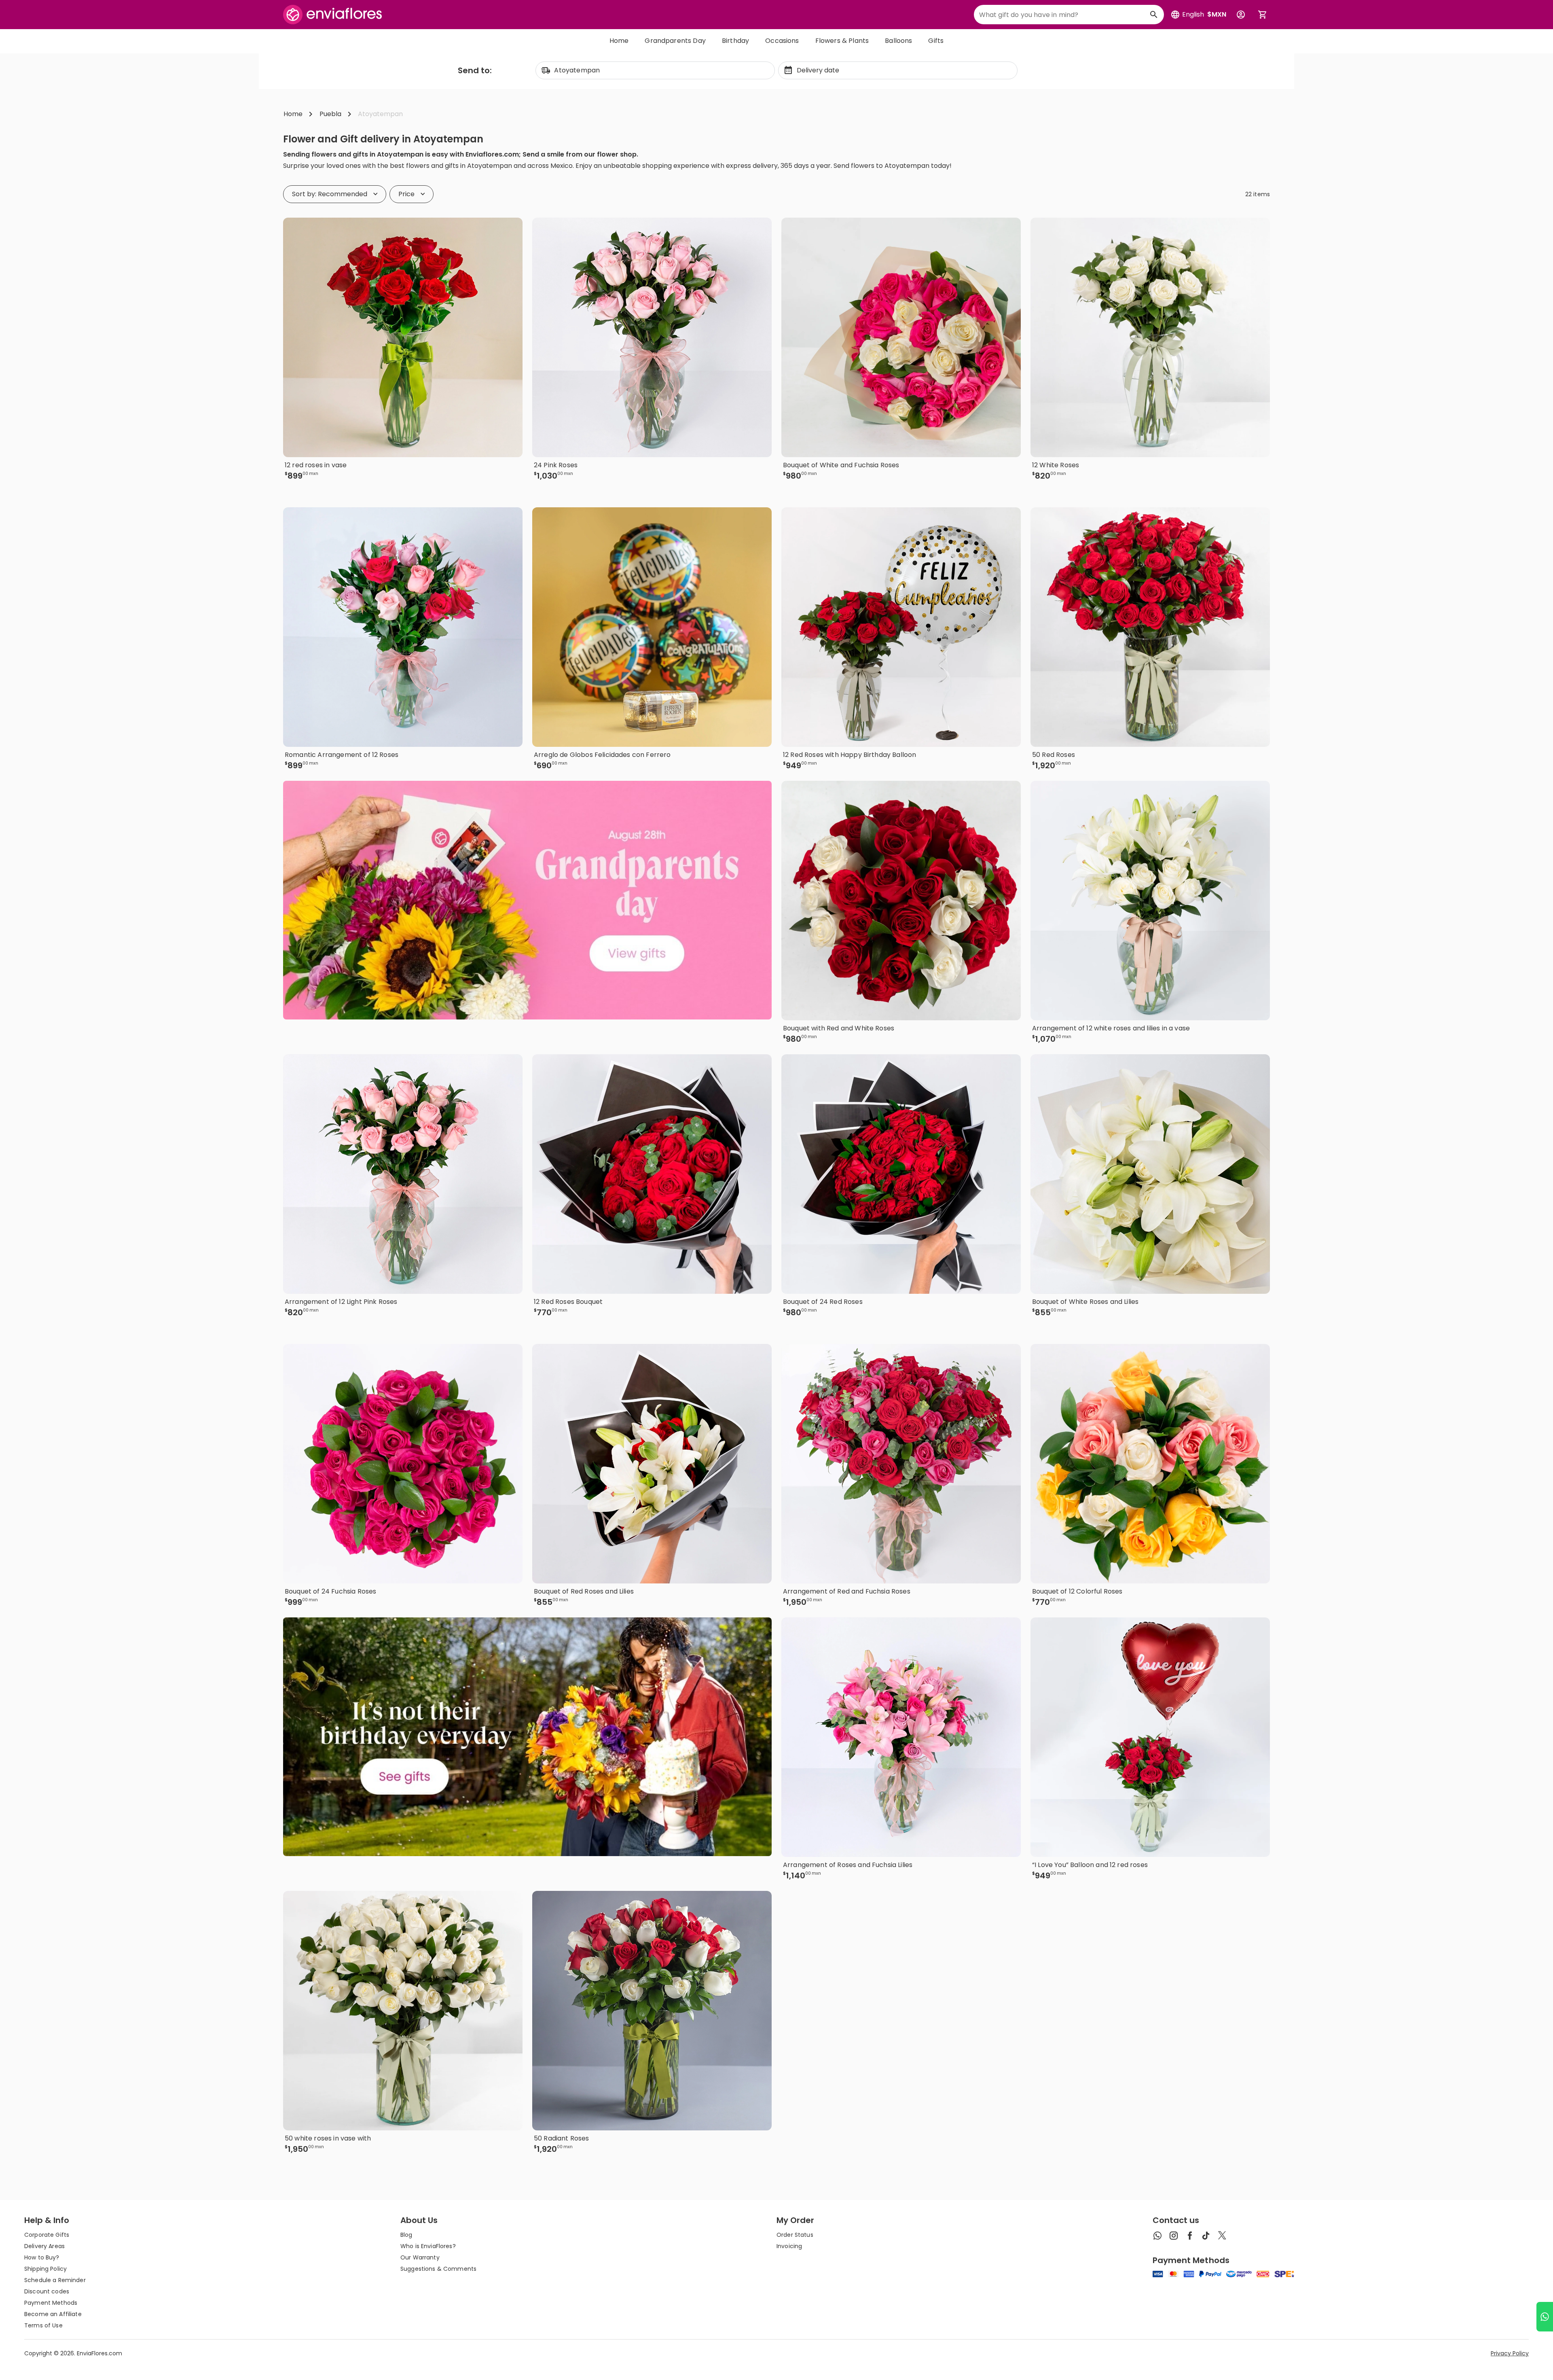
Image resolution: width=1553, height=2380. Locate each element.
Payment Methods (51, 2303)
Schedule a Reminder (55, 2280)
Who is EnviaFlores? (428, 2246)
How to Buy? (42, 2257)
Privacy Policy (1510, 2353)
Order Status (795, 2235)
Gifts (936, 41)
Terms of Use (43, 2325)
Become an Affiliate (53, 2314)
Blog (406, 2235)
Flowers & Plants (842, 41)
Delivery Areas (44, 2246)
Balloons (898, 41)
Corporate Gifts (47, 2235)
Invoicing (789, 2246)
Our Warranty (420, 2257)
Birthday (735, 41)
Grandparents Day (675, 41)
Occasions (782, 41)
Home (619, 41)
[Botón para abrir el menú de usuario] (1241, 15)
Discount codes (47, 2291)
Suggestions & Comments (438, 2269)
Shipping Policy (45, 2269)
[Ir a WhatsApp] (1545, 2317)
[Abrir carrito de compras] (1263, 15)
